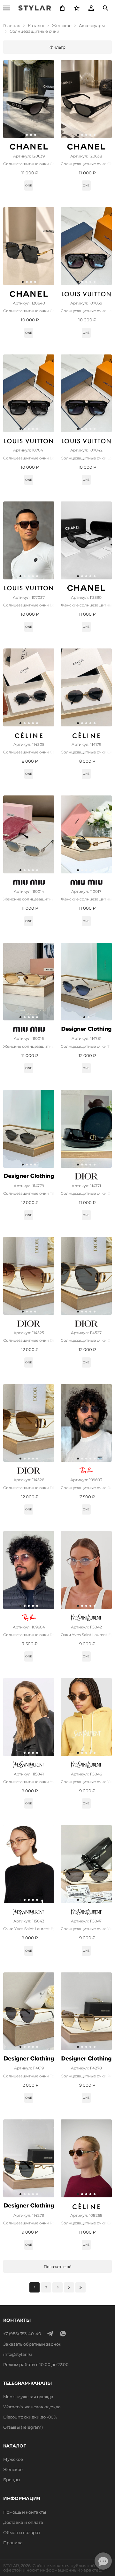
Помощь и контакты (25, 2512)
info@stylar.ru (18, 2354)
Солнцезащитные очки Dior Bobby (29, 1340)
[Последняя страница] (80, 2287)
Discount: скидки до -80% (30, 2417)
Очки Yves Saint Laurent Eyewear (86, 1635)
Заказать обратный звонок (32, 2344)
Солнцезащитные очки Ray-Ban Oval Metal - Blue (86, 1488)
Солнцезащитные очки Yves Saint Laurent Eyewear (29, 1782)
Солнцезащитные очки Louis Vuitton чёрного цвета (86, 311)
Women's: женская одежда (32, 2407)
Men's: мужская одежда (28, 2397)
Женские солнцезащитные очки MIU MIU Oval (29, 899)
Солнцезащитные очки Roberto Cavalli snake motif (86, 2076)
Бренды (12, 2480)
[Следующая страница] (69, 2287)
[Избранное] (77, 8)
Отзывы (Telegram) (23, 2427)
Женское (13, 2469)
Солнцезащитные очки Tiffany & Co (86, 1046)
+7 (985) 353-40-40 (22, 2334)
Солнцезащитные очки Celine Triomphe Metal (29, 752)
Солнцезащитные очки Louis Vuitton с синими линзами (86, 458)
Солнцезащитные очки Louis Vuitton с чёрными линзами (29, 458)
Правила (13, 2543)
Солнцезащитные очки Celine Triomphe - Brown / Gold (86, 2223)
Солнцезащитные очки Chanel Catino (29, 311)
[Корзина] (62, 8)
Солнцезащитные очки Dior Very (86, 1193)
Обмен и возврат (22, 2532)
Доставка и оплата (23, 2522)
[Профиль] (91, 8)
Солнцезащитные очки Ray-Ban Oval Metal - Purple (29, 1635)
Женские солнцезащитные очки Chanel (86, 605)
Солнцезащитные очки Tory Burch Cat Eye (29, 2076)
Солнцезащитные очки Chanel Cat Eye (29, 164)
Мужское (13, 2459)
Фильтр (57, 47)
